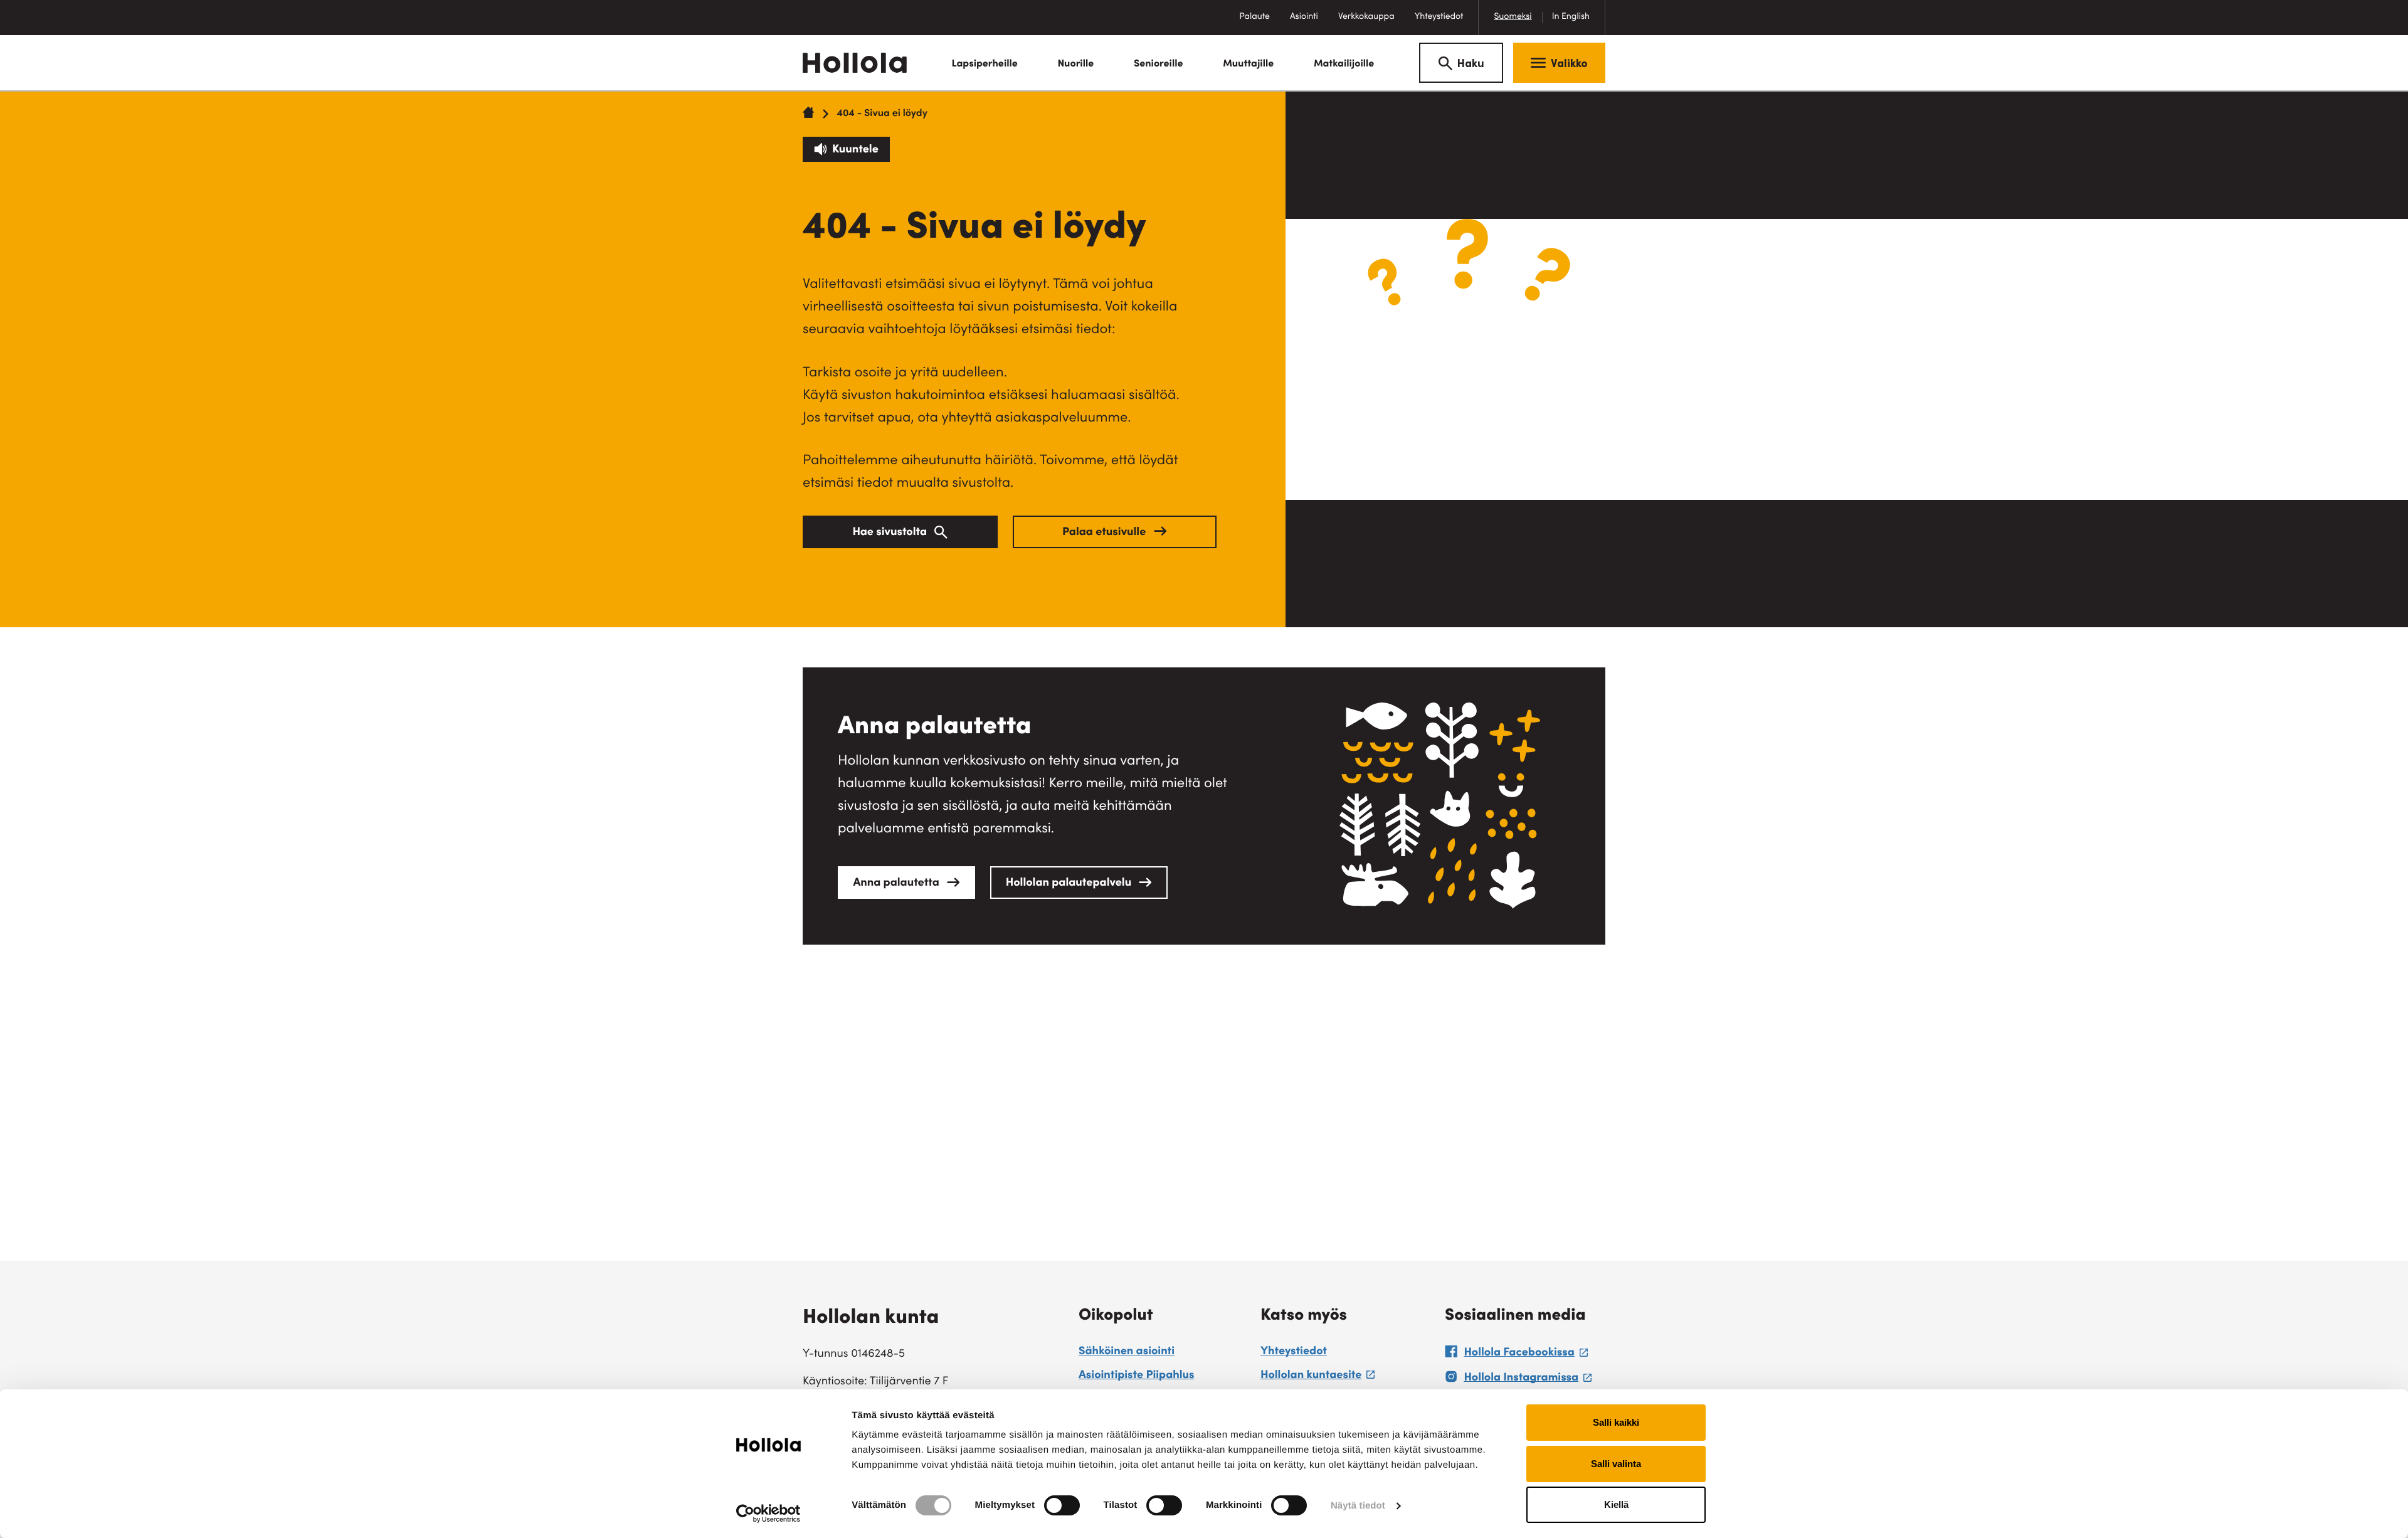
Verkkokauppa (1371, 24)
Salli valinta (1616, 1464)
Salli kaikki (1616, 1422)
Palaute (1259, 24)
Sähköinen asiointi (1127, 1352)
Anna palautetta (897, 884)
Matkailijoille (1344, 65)
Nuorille (1075, 65)
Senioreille (1159, 65)
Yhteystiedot (1439, 17)
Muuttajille (1248, 65)
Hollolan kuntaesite (1318, 1377)
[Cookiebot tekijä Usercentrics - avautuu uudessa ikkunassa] (768, 1514)
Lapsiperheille (984, 65)
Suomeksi (1513, 17)
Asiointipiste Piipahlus (1137, 1376)
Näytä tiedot (1358, 1506)
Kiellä (1616, 1504)
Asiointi (1304, 17)
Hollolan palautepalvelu (1070, 884)
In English (1571, 17)
